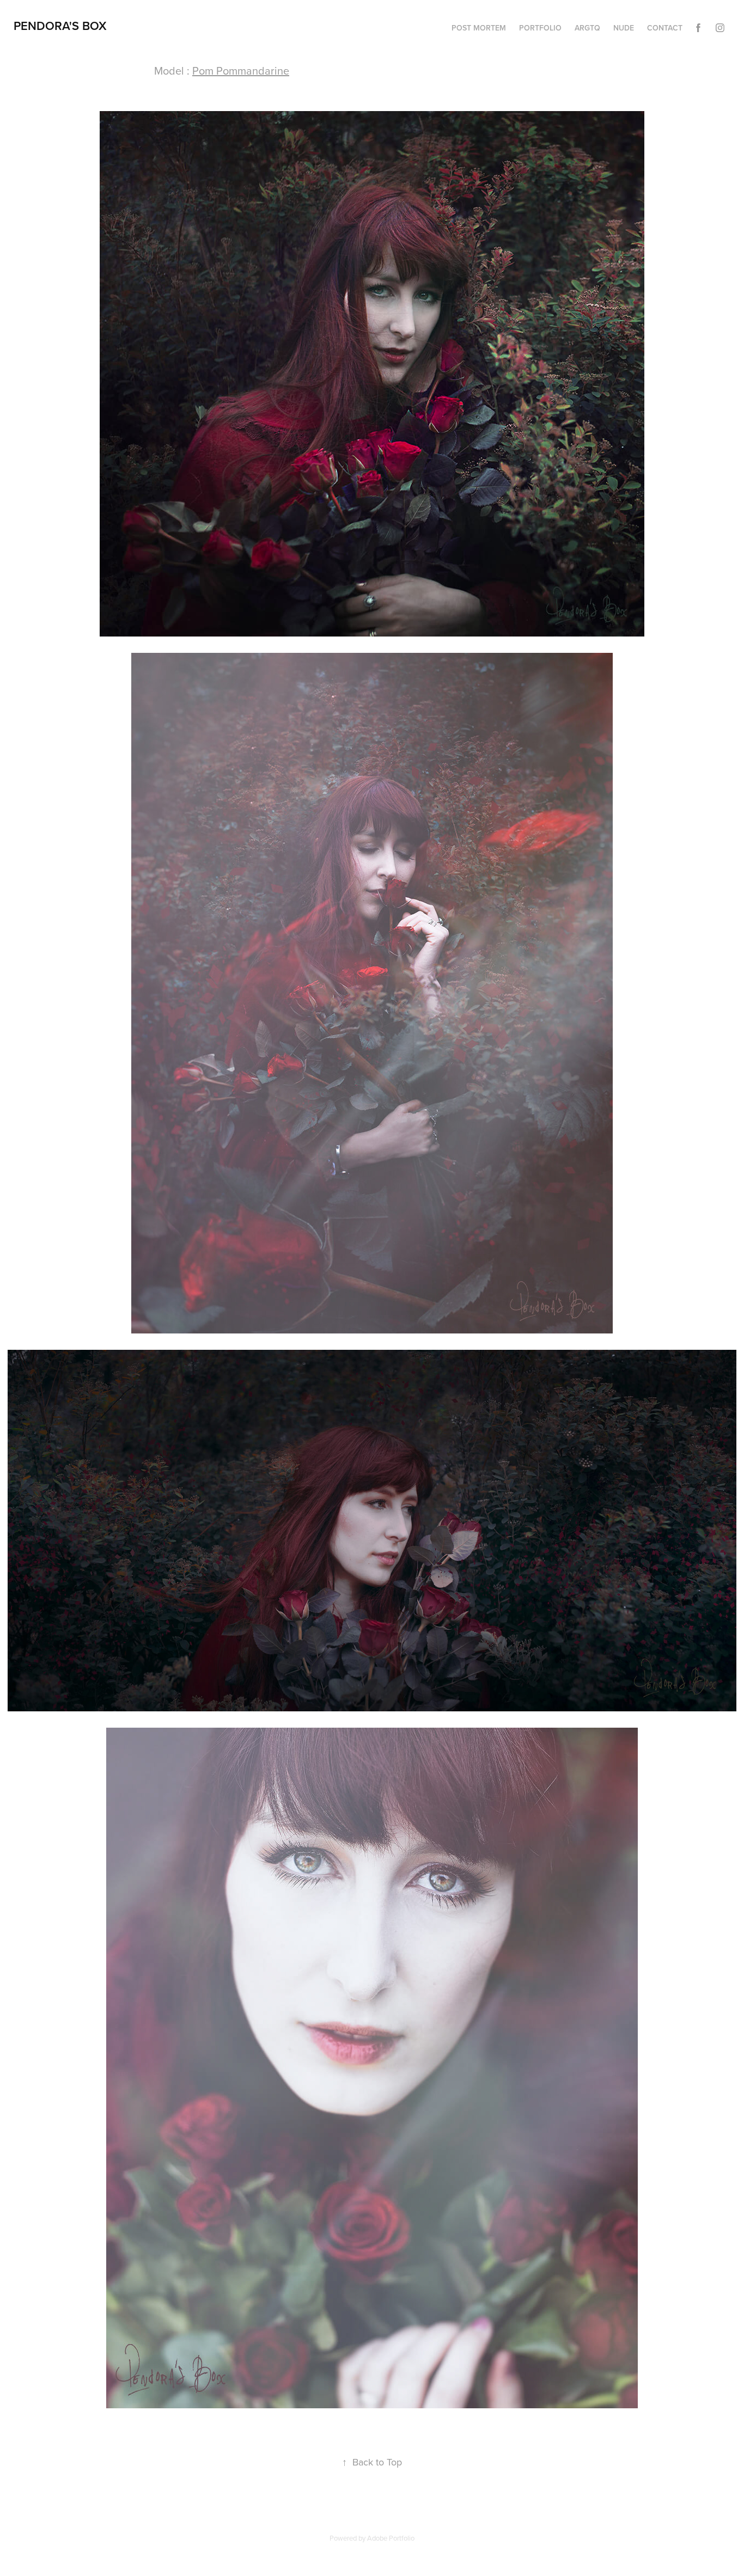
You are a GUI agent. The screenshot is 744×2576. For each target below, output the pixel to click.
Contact (665, 28)
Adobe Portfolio (391, 2538)
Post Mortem (479, 28)
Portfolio (540, 28)
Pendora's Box (60, 26)
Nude (624, 28)
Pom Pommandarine (241, 71)
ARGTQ (587, 28)
